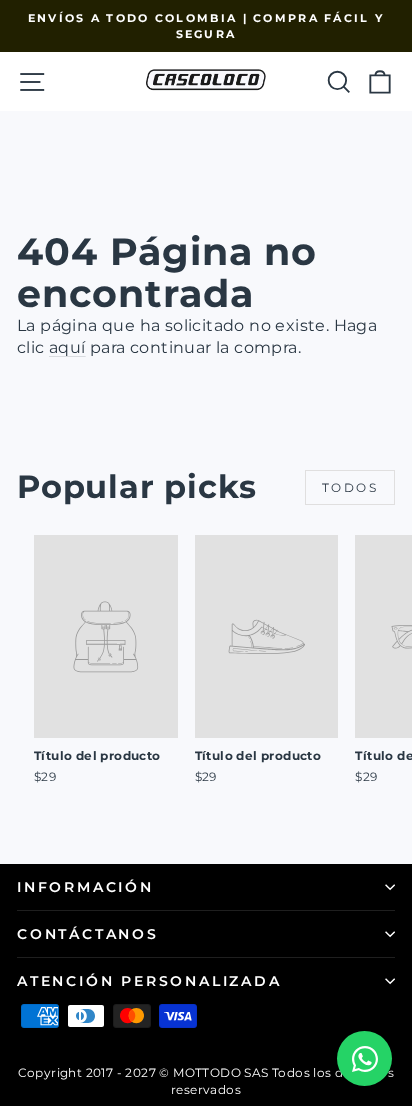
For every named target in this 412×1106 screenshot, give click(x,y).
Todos (350, 487)
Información (85, 887)
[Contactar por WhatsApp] (364, 1058)
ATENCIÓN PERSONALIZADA (149, 981)
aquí (67, 347)
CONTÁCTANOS (88, 934)
